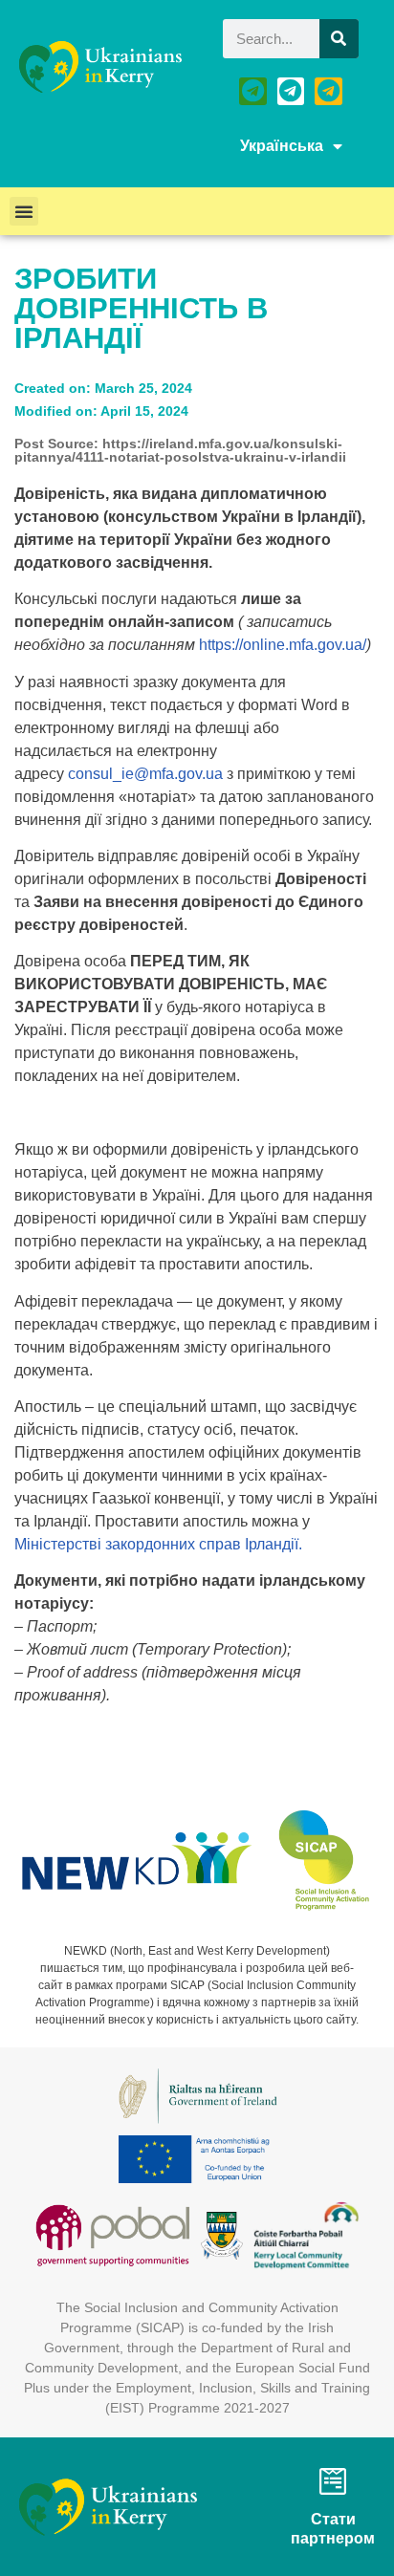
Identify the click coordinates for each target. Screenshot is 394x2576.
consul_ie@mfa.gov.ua (145, 774)
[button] (24, 211)
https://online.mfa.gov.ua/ (283, 645)
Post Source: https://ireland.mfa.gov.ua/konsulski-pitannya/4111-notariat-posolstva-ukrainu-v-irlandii (180, 450)
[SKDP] (328, 91)
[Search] (339, 39)
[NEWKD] (253, 91)
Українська (282, 146)
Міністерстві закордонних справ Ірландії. (158, 1544)
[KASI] (291, 91)
